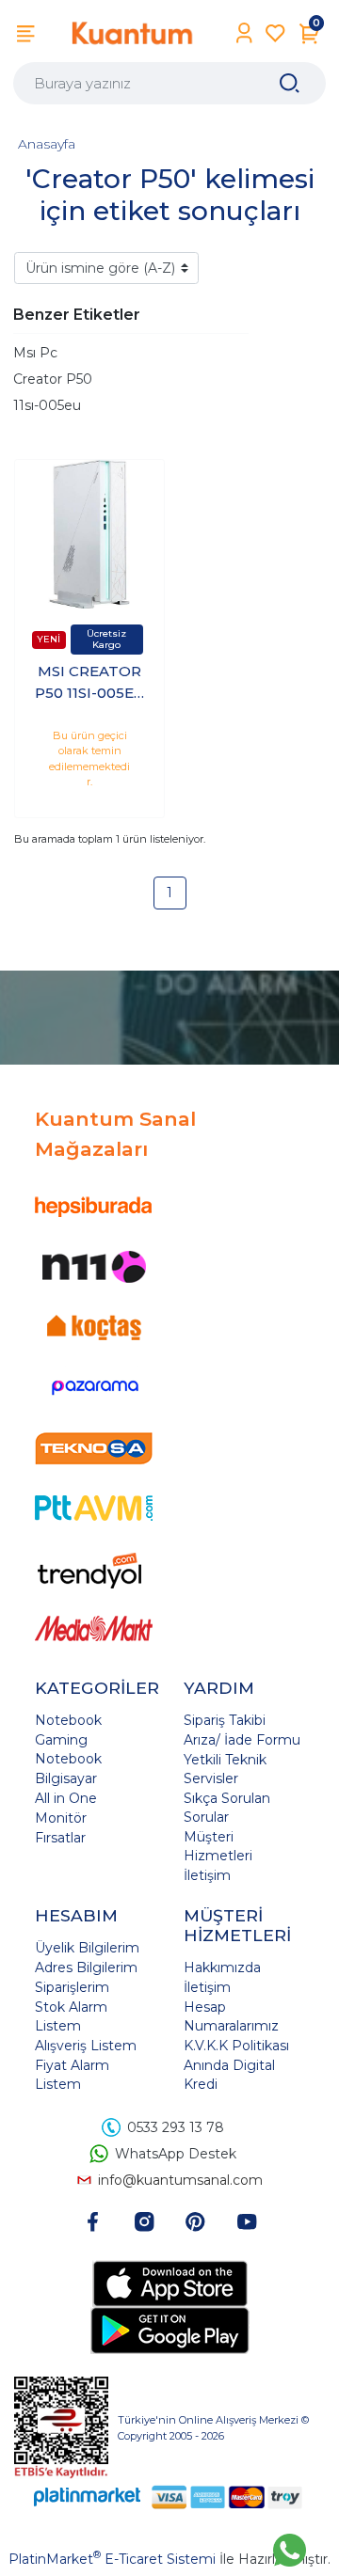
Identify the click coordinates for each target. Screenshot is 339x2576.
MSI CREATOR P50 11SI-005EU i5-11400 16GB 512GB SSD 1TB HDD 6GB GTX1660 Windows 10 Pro (90, 683)
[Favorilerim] (275, 33)
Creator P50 (53, 379)
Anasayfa (47, 144)
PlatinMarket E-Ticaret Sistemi (112, 2559)
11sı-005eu (47, 405)
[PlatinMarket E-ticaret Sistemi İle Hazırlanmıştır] (88, 2497)
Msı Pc (35, 353)
